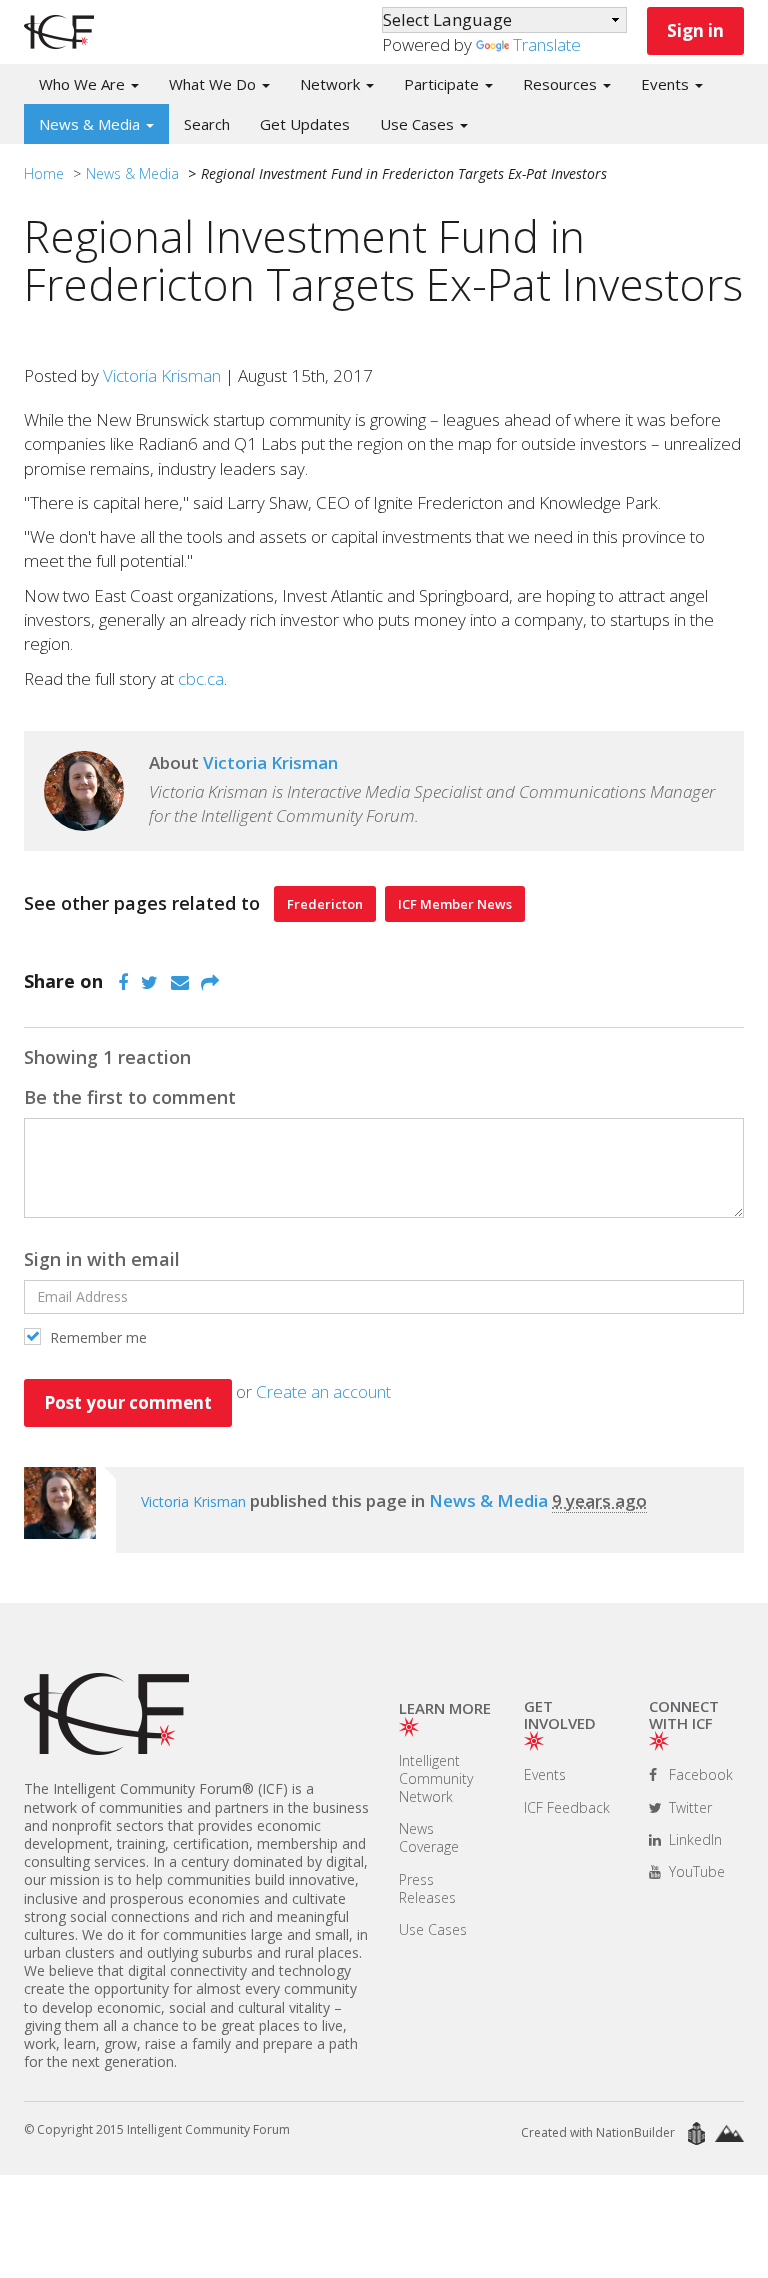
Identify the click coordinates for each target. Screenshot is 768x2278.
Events (545, 1774)
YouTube (695, 1871)
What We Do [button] (214, 84)
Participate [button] (443, 84)
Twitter (688, 1807)
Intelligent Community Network (436, 1778)
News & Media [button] (91, 124)
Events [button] (667, 84)
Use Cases (433, 1929)
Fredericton (325, 904)
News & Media (132, 173)
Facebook (699, 1774)
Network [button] (332, 84)
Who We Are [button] (84, 84)
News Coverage (429, 1837)
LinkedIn (693, 1839)
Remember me (96, 1337)
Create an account (323, 1391)
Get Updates (305, 124)
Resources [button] (562, 84)
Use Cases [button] (419, 124)
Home (44, 173)
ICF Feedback (567, 1807)
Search (207, 124)
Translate (547, 44)
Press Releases (427, 1888)
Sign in (695, 30)
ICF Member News (455, 904)
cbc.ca (201, 678)
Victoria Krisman (162, 375)
